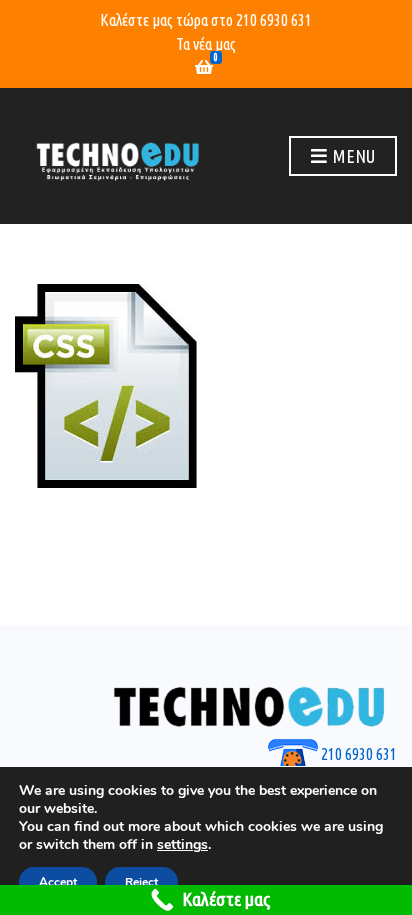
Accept (58, 882)
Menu (352, 156)
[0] (204, 68)
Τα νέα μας (206, 44)
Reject (141, 882)
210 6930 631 (274, 20)
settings (182, 845)
